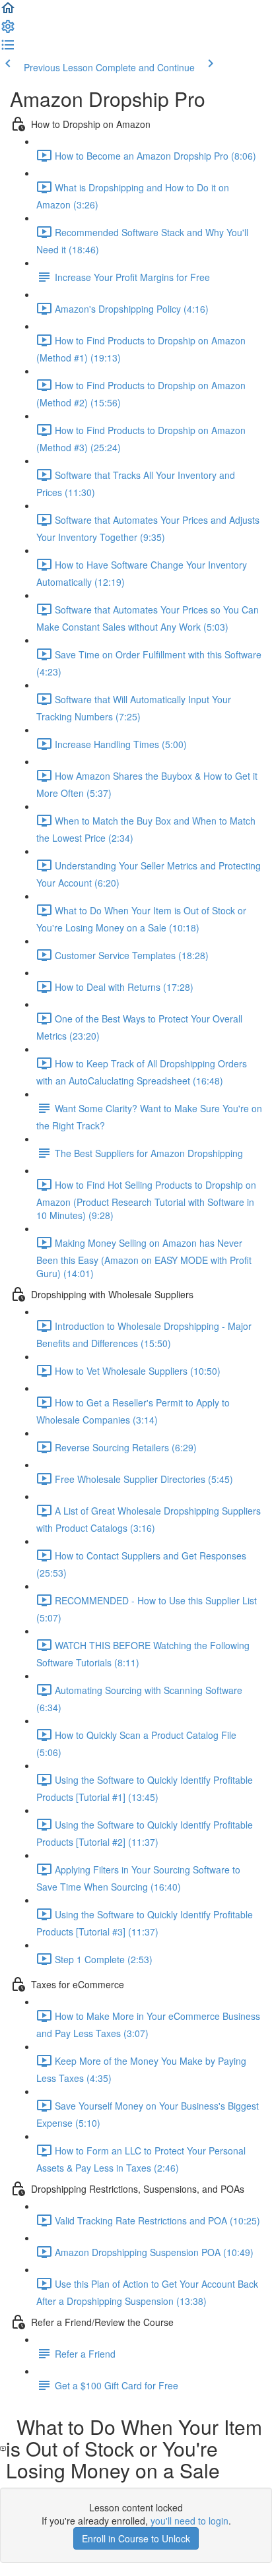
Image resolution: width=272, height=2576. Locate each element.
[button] (8, 12)
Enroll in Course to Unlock (136, 2538)
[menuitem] (8, 30)
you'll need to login (189, 2521)
